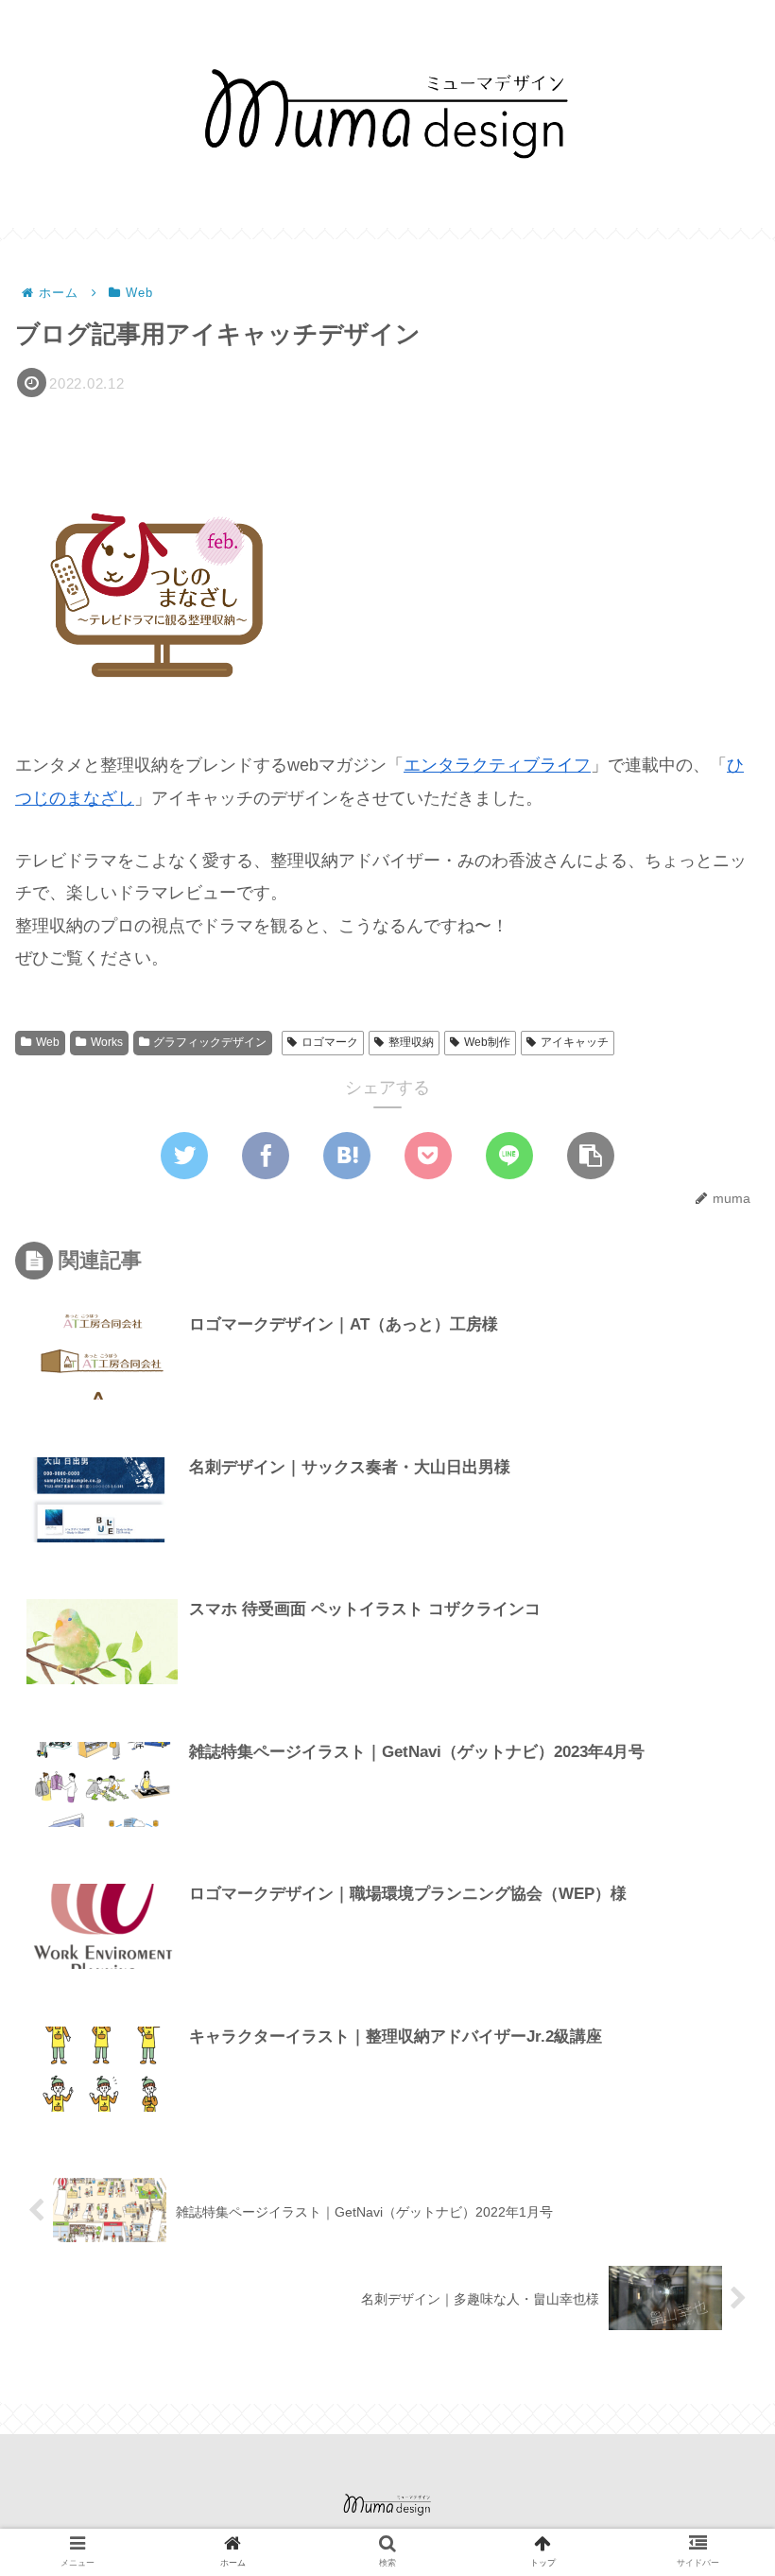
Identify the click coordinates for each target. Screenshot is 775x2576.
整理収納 (411, 1042)
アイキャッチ (575, 1042)
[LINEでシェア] (509, 1156)
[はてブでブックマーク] (347, 1156)
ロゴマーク (330, 1042)
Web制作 (487, 1042)
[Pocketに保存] (428, 1156)
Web (48, 1042)
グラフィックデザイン (210, 1042)
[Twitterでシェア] (184, 1156)
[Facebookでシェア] (266, 1156)
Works (107, 1042)
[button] (591, 1156)
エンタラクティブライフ (497, 765)
